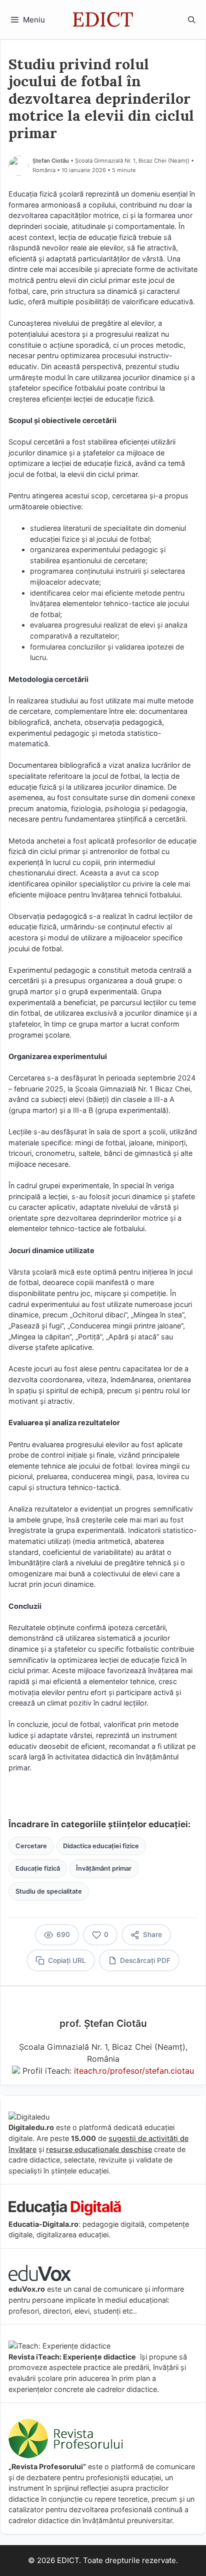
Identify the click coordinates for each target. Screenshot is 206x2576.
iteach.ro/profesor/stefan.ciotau (134, 2071)
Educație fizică (38, 1868)
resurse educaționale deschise (99, 2149)
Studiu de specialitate (49, 1891)
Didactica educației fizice (101, 1846)
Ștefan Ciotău (51, 161)
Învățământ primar (104, 1868)
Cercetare (31, 1846)
